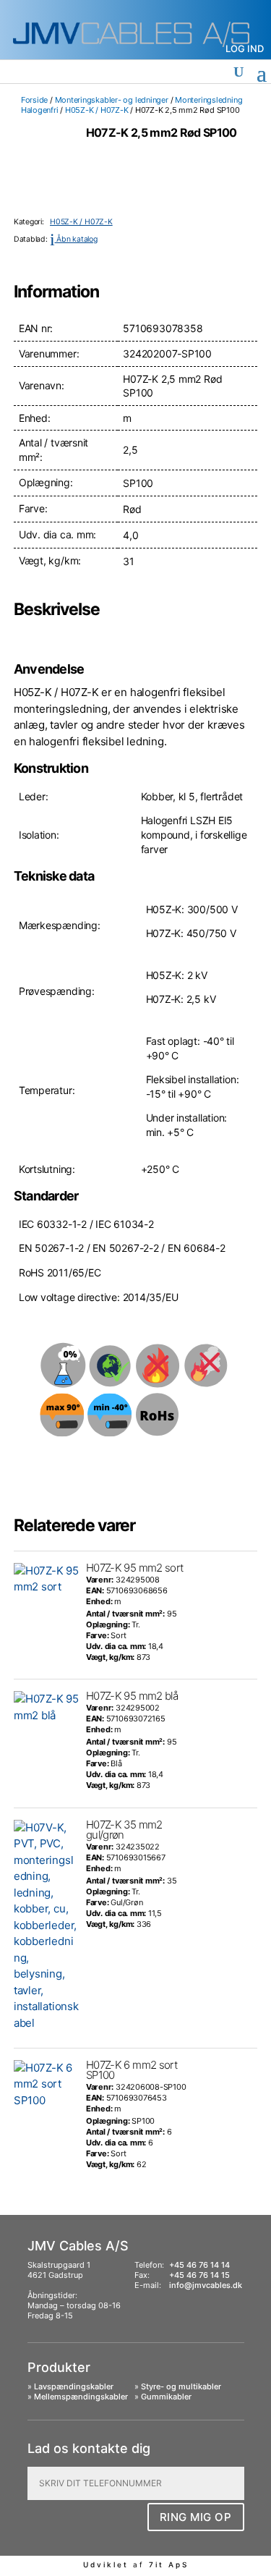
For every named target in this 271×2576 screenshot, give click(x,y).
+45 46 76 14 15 (199, 2275)
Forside (34, 100)
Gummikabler (166, 2397)
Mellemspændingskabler (81, 2397)
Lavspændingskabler (74, 2386)
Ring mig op (196, 2517)
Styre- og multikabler (181, 2386)
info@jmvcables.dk (206, 2285)
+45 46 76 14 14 (199, 2265)
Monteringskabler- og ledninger (112, 100)
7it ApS (169, 2564)
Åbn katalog (74, 239)
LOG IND (245, 48)
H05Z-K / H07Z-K (97, 110)
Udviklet (106, 2564)
